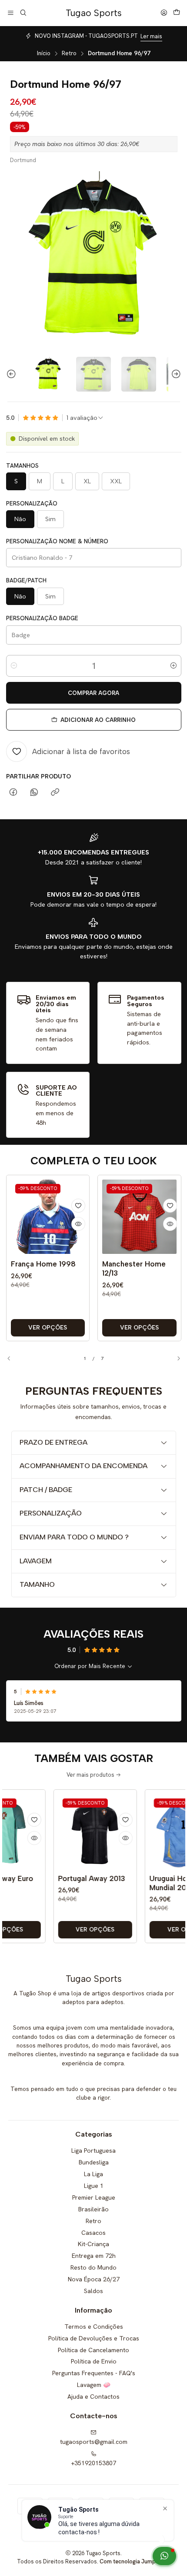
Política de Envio (94, 2361)
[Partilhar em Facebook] (13, 793)
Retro (69, 53)
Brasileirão (93, 2209)
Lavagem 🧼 (94, 2385)
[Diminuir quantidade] (14, 666)
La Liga (93, 2174)
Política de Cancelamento (93, 2350)
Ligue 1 (94, 2186)
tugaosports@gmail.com (94, 2442)
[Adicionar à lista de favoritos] (78, 1206)
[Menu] (11, 13)
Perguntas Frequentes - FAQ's (94, 2373)
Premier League (94, 2197)
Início (44, 53)
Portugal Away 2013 (66, 1878)
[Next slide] (175, 374)
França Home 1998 (43, 1264)
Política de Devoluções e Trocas (94, 2338)
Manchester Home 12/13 (134, 1268)
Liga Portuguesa (93, 2151)
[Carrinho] (177, 13)
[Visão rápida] (78, 1224)
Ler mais (151, 36)
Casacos (93, 2233)
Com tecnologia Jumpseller (134, 2561)
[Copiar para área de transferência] (55, 793)
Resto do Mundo (93, 2267)
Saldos (93, 2291)
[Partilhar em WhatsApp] (34, 793)
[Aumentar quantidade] (174, 666)
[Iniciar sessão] (164, 13)
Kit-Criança (93, 2244)
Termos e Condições (94, 2327)
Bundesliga (94, 2162)
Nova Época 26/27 (94, 2279)
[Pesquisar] (23, 13)
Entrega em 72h (94, 2256)
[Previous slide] (13, 374)
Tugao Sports (94, 13)
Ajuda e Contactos (93, 2397)
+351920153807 (93, 2463)
